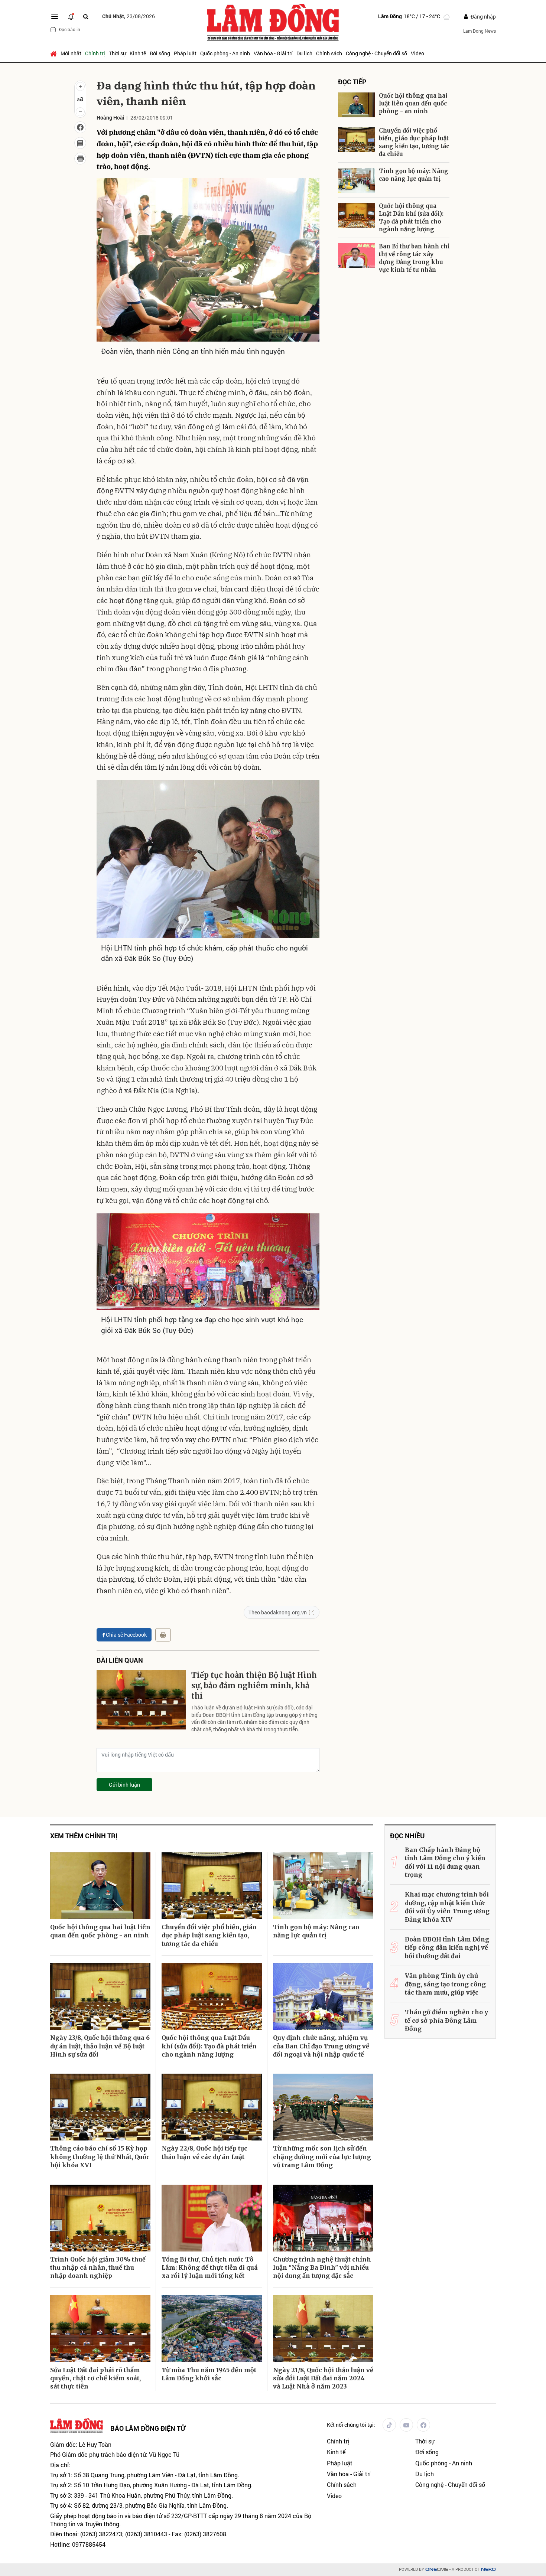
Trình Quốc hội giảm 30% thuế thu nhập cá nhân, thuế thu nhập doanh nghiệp (98, 2268)
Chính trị (95, 53)
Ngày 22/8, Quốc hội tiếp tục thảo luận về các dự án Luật (204, 2152)
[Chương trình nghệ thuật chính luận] (323, 2218)
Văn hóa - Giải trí (273, 53)
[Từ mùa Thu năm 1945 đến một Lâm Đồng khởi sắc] (212, 2329)
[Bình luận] (80, 143)
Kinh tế (138, 53)
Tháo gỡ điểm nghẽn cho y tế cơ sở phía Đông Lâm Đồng (446, 2020)
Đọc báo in (69, 29)
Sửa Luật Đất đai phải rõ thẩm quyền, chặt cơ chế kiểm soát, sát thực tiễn (95, 2378)
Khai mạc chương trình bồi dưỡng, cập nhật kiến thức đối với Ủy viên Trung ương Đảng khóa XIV (447, 1907)
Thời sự (117, 53)
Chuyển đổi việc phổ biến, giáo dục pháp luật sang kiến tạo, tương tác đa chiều (414, 142)
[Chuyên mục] (55, 16)
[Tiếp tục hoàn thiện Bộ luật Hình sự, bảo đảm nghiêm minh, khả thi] (141, 1700)
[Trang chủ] (54, 53)
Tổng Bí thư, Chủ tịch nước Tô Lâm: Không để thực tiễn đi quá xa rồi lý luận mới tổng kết (210, 2268)
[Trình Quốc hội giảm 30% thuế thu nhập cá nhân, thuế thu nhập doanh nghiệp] (100, 2218)
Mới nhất (71, 53)
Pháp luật (185, 53)
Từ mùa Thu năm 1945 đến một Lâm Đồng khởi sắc (209, 2374)
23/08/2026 (129, 16)
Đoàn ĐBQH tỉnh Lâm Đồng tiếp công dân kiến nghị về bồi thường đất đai (447, 1948)
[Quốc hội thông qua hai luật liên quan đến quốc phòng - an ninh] (357, 105)
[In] (163, 1635)
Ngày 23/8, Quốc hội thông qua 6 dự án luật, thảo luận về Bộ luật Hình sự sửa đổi (100, 2046)
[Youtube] (406, 2425)
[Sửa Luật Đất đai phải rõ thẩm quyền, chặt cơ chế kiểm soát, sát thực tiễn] (100, 2329)
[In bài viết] (80, 159)
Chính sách (329, 53)
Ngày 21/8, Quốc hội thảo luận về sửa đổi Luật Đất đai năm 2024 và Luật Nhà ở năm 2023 (323, 2378)
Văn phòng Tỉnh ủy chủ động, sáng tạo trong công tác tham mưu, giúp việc (445, 1984)
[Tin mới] (71, 16)
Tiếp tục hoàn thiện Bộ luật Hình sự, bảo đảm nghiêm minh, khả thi (254, 1685)
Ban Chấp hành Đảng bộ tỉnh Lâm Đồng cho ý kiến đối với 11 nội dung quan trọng (445, 1862)
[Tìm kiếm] (86, 17)
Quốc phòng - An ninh (225, 53)
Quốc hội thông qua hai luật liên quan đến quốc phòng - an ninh (413, 103)
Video (417, 53)
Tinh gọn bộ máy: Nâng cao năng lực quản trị (414, 175)
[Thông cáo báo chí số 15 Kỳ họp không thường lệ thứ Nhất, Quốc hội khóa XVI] (100, 2107)
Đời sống (160, 53)
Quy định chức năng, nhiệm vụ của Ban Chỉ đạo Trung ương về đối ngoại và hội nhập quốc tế (321, 2046)
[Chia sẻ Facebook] (80, 127)
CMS (437, 2570)
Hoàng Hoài (110, 118)
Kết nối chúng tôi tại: (351, 2425)
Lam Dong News (480, 31)
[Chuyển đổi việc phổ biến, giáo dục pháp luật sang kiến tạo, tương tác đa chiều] (357, 140)
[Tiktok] (389, 2425)
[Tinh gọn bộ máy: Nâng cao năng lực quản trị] (357, 180)
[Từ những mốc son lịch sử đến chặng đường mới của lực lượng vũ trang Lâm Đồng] (323, 2107)
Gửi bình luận (124, 1785)
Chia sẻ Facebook (126, 1635)
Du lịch (304, 53)
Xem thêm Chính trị (84, 1836)
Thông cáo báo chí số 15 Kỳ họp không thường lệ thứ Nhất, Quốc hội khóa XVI (100, 2157)
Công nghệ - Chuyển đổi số (376, 53)
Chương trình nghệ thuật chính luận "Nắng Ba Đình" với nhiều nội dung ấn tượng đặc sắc (322, 2268)
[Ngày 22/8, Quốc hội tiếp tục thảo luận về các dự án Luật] (212, 2107)
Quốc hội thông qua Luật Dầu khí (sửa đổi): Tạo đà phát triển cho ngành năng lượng (411, 218)
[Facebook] (423, 2425)
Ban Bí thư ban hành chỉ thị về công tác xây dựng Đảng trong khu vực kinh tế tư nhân (414, 258)
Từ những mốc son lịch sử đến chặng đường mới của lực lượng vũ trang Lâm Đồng (322, 2157)
